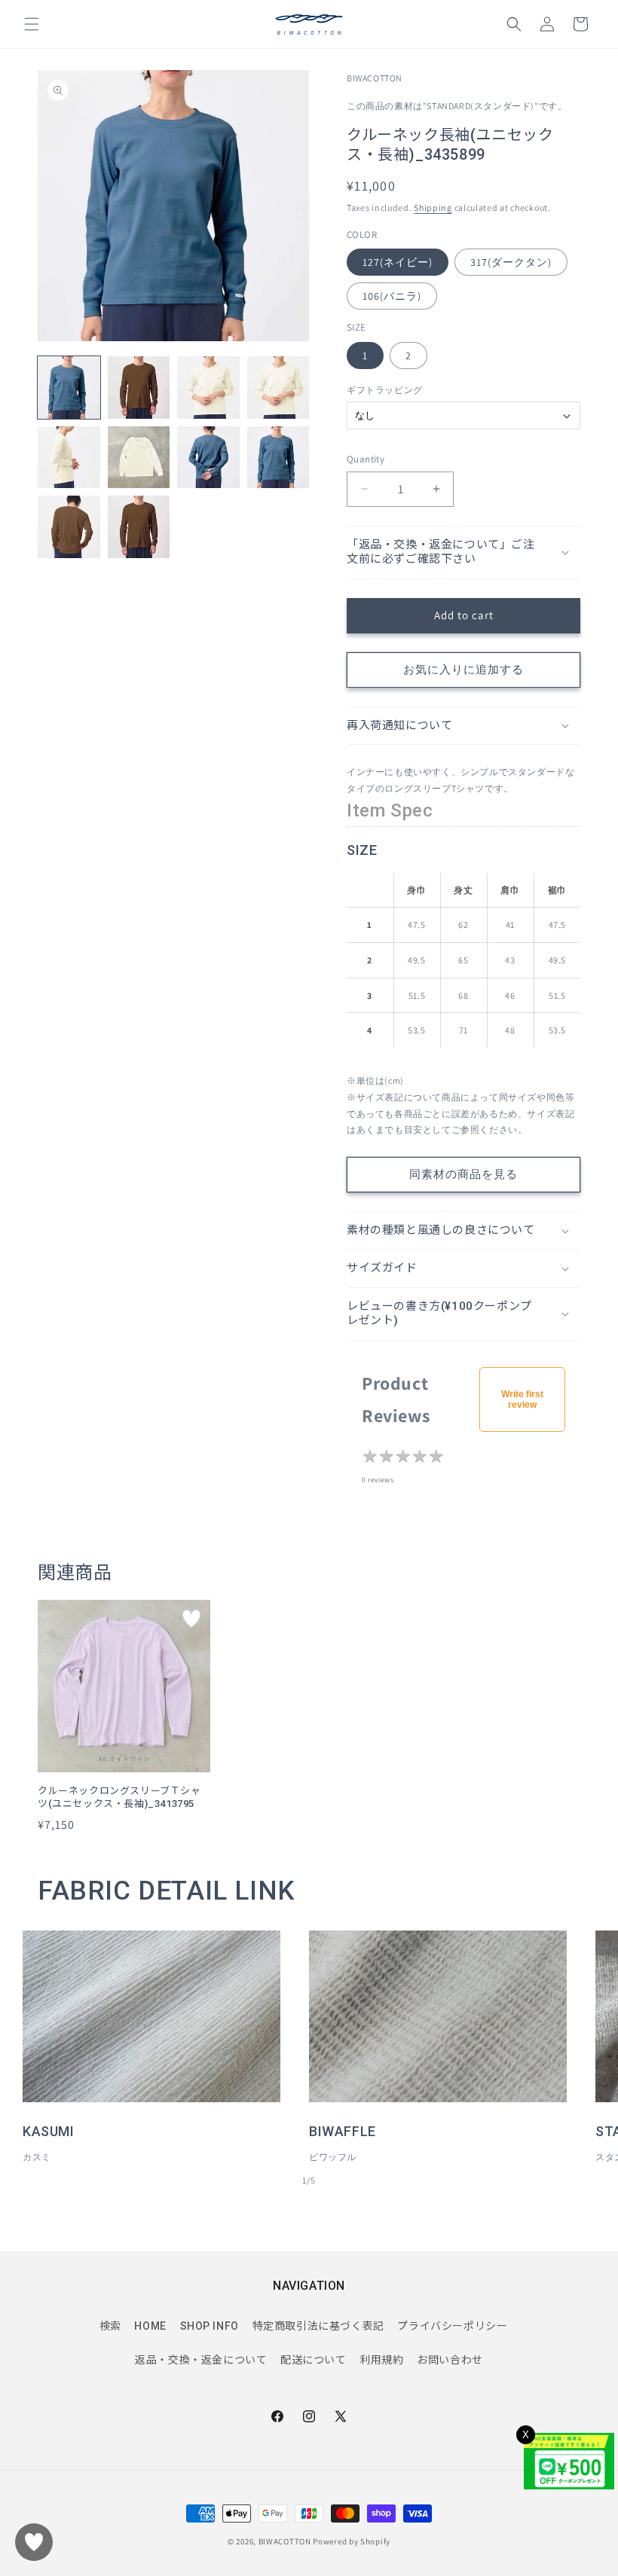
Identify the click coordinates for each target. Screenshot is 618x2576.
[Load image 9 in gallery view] (69, 527)
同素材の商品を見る (463, 1174)
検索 (110, 2326)
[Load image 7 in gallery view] (208, 458)
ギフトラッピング (385, 390)
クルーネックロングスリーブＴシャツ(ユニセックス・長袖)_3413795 (119, 1797)
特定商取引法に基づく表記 (318, 2326)
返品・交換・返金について (201, 2360)
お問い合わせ (450, 2360)
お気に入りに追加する (463, 669)
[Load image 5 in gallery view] (69, 458)
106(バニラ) (392, 296)
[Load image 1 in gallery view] (69, 388)
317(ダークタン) (511, 262)
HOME (150, 2326)
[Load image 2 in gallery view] (139, 388)
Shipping (433, 208)
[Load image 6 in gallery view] (139, 458)
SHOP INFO (210, 2326)
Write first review (522, 1399)
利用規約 (381, 2360)
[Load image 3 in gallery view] (208, 388)
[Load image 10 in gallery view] (139, 527)
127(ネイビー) (398, 262)
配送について (314, 2360)
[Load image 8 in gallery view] (278, 458)
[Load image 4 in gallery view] (278, 388)
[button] (32, 24)
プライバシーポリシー (452, 2326)
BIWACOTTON (285, 2541)
